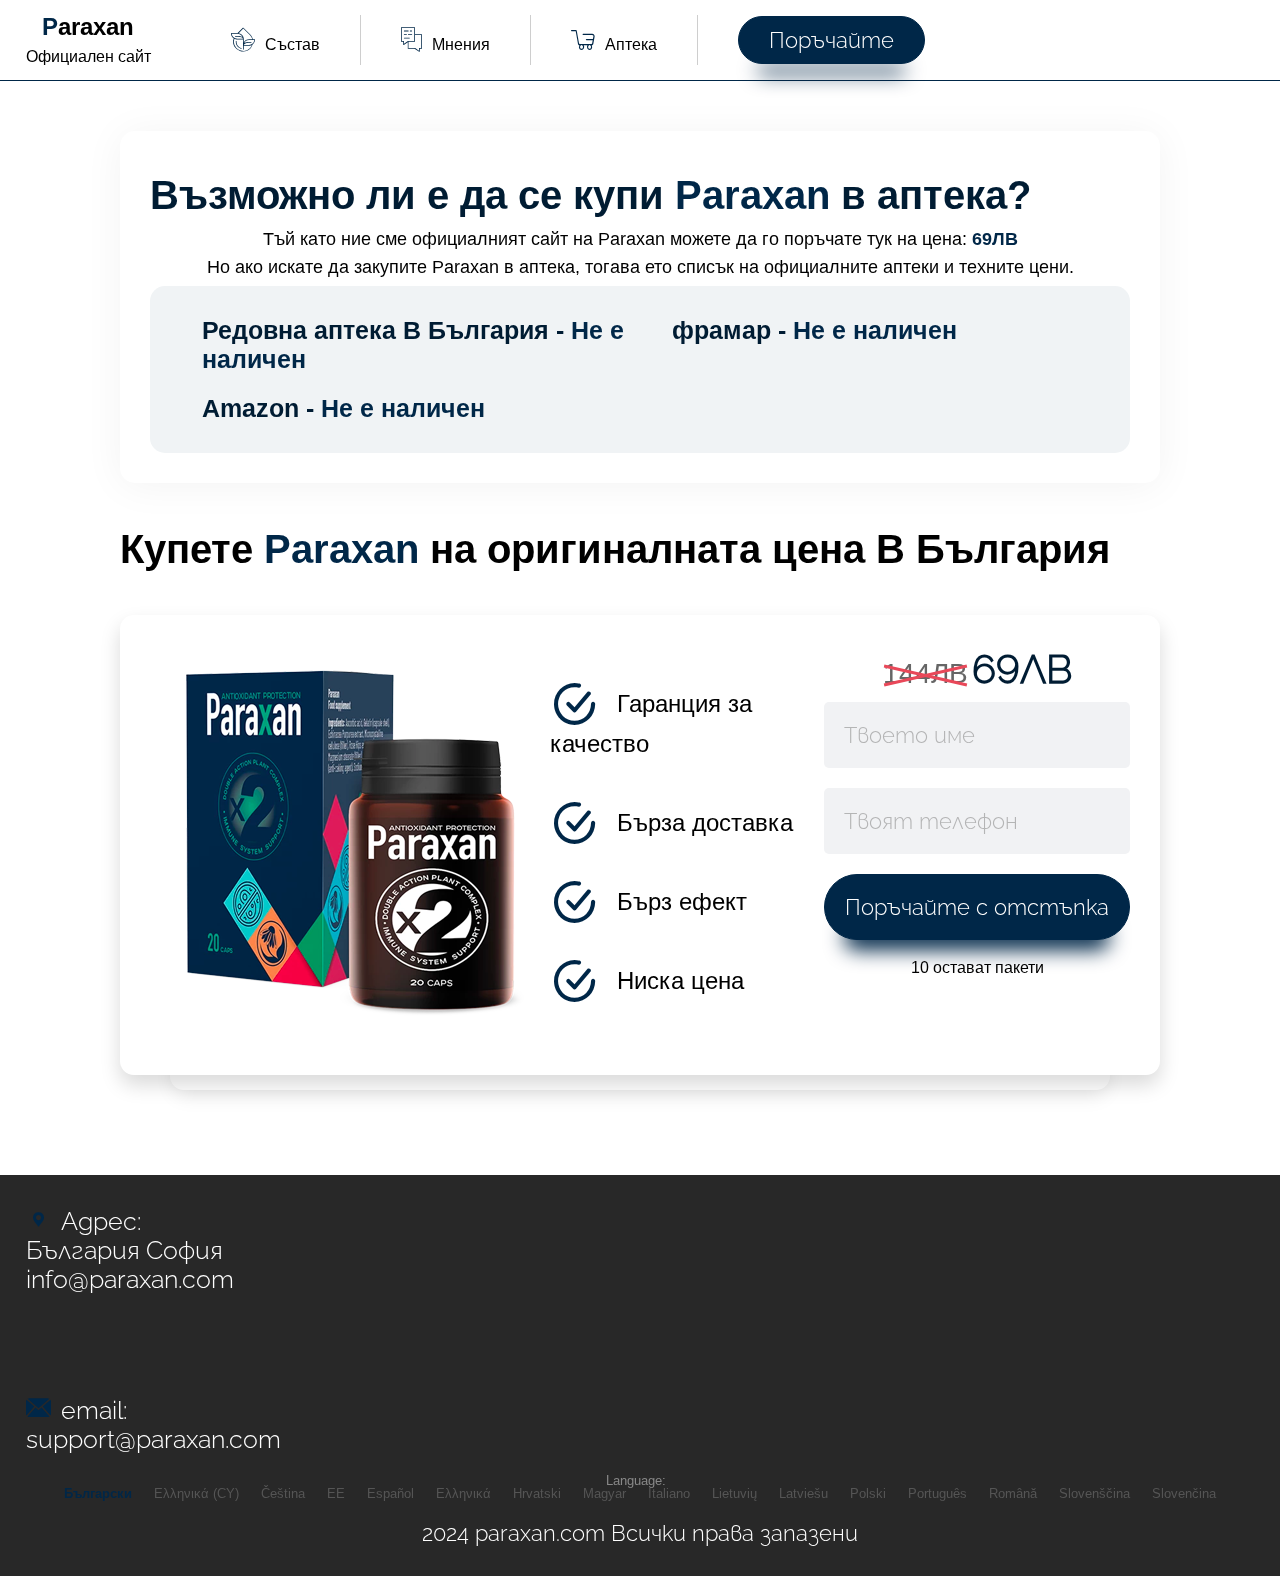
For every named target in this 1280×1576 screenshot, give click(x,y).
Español (390, 1493)
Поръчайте (831, 40)
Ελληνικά (463, 1493)
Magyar (604, 1493)
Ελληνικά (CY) (196, 1493)
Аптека (631, 44)
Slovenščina (1094, 1493)
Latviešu (803, 1493)
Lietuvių (734, 1493)
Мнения (461, 44)
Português (937, 1493)
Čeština (283, 1493)
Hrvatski (537, 1493)
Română (1013, 1493)
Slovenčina (1184, 1493)
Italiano (669, 1493)
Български (98, 1493)
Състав (292, 44)
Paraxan (88, 26)
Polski (868, 1493)
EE (336, 1493)
